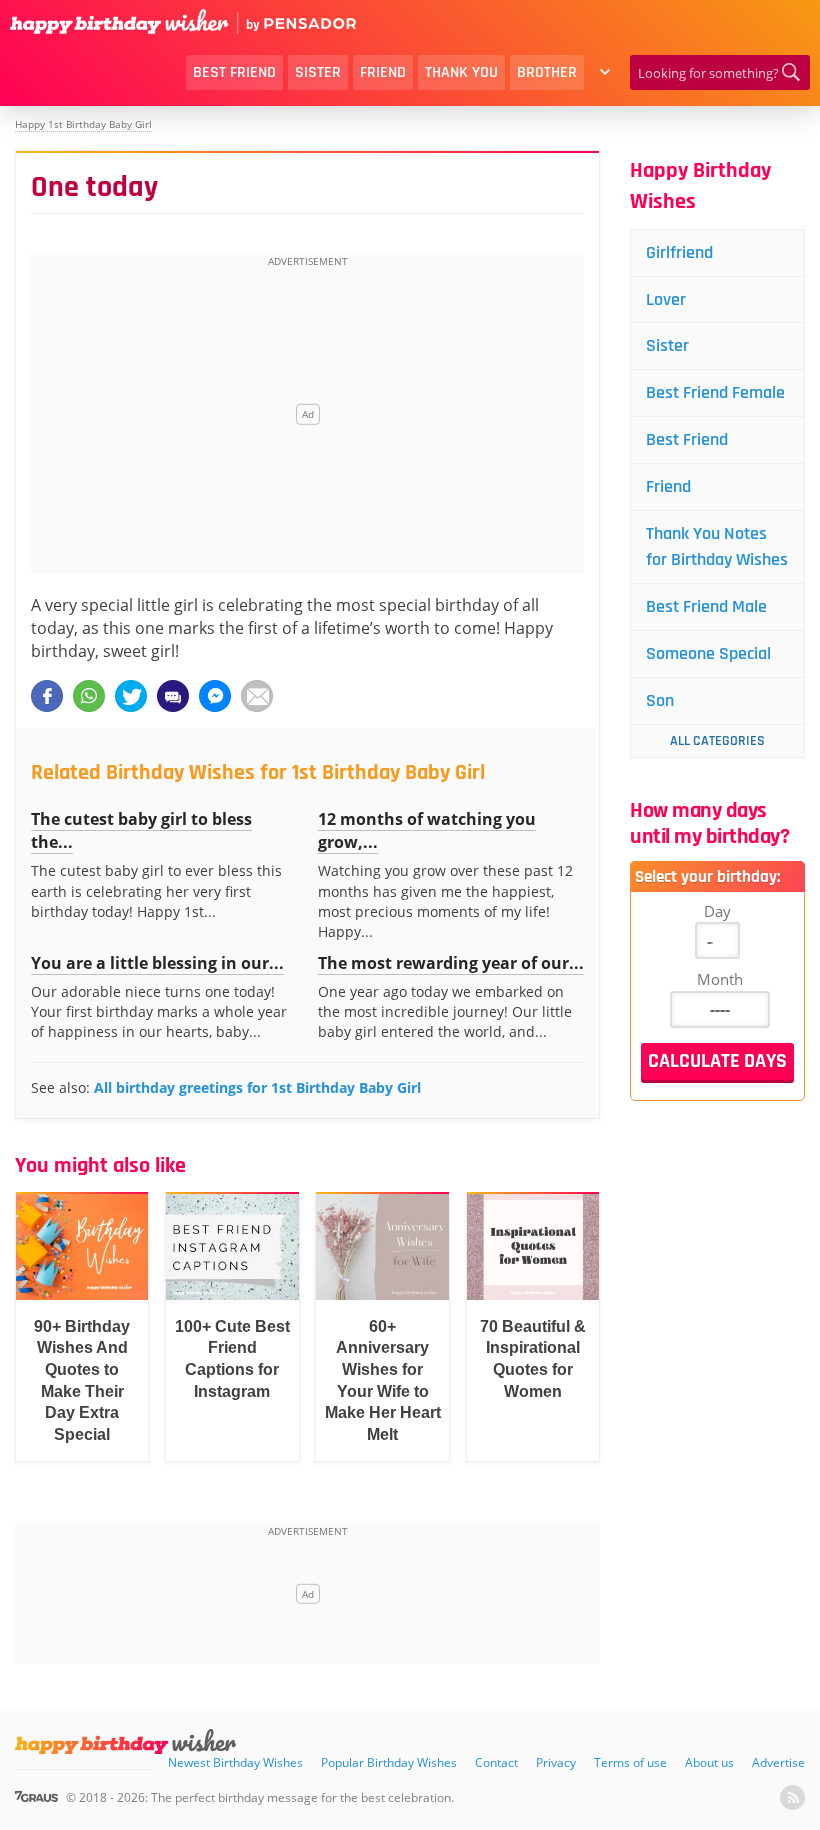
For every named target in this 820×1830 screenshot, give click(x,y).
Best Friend (234, 72)
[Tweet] (131, 696)
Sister (318, 72)
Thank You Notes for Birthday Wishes (717, 546)
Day (717, 911)
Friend (383, 72)
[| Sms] (173, 696)
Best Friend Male (706, 606)
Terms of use (630, 1762)
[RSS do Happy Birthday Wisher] (792, 1797)
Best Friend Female (715, 392)
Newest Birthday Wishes (235, 1762)
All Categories (717, 741)
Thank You (461, 72)
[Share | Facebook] (47, 696)
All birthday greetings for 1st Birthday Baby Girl (257, 1087)
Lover (666, 299)
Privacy (556, 1762)
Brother (547, 72)
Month (720, 979)
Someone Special (708, 653)
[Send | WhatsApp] (89, 696)
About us (709, 1762)
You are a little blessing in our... (157, 963)
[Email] (257, 696)
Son (660, 700)
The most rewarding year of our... (451, 963)
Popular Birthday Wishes (389, 1762)
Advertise (778, 1762)
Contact (496, 1762)
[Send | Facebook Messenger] (215, 696)
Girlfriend (679, 252)
